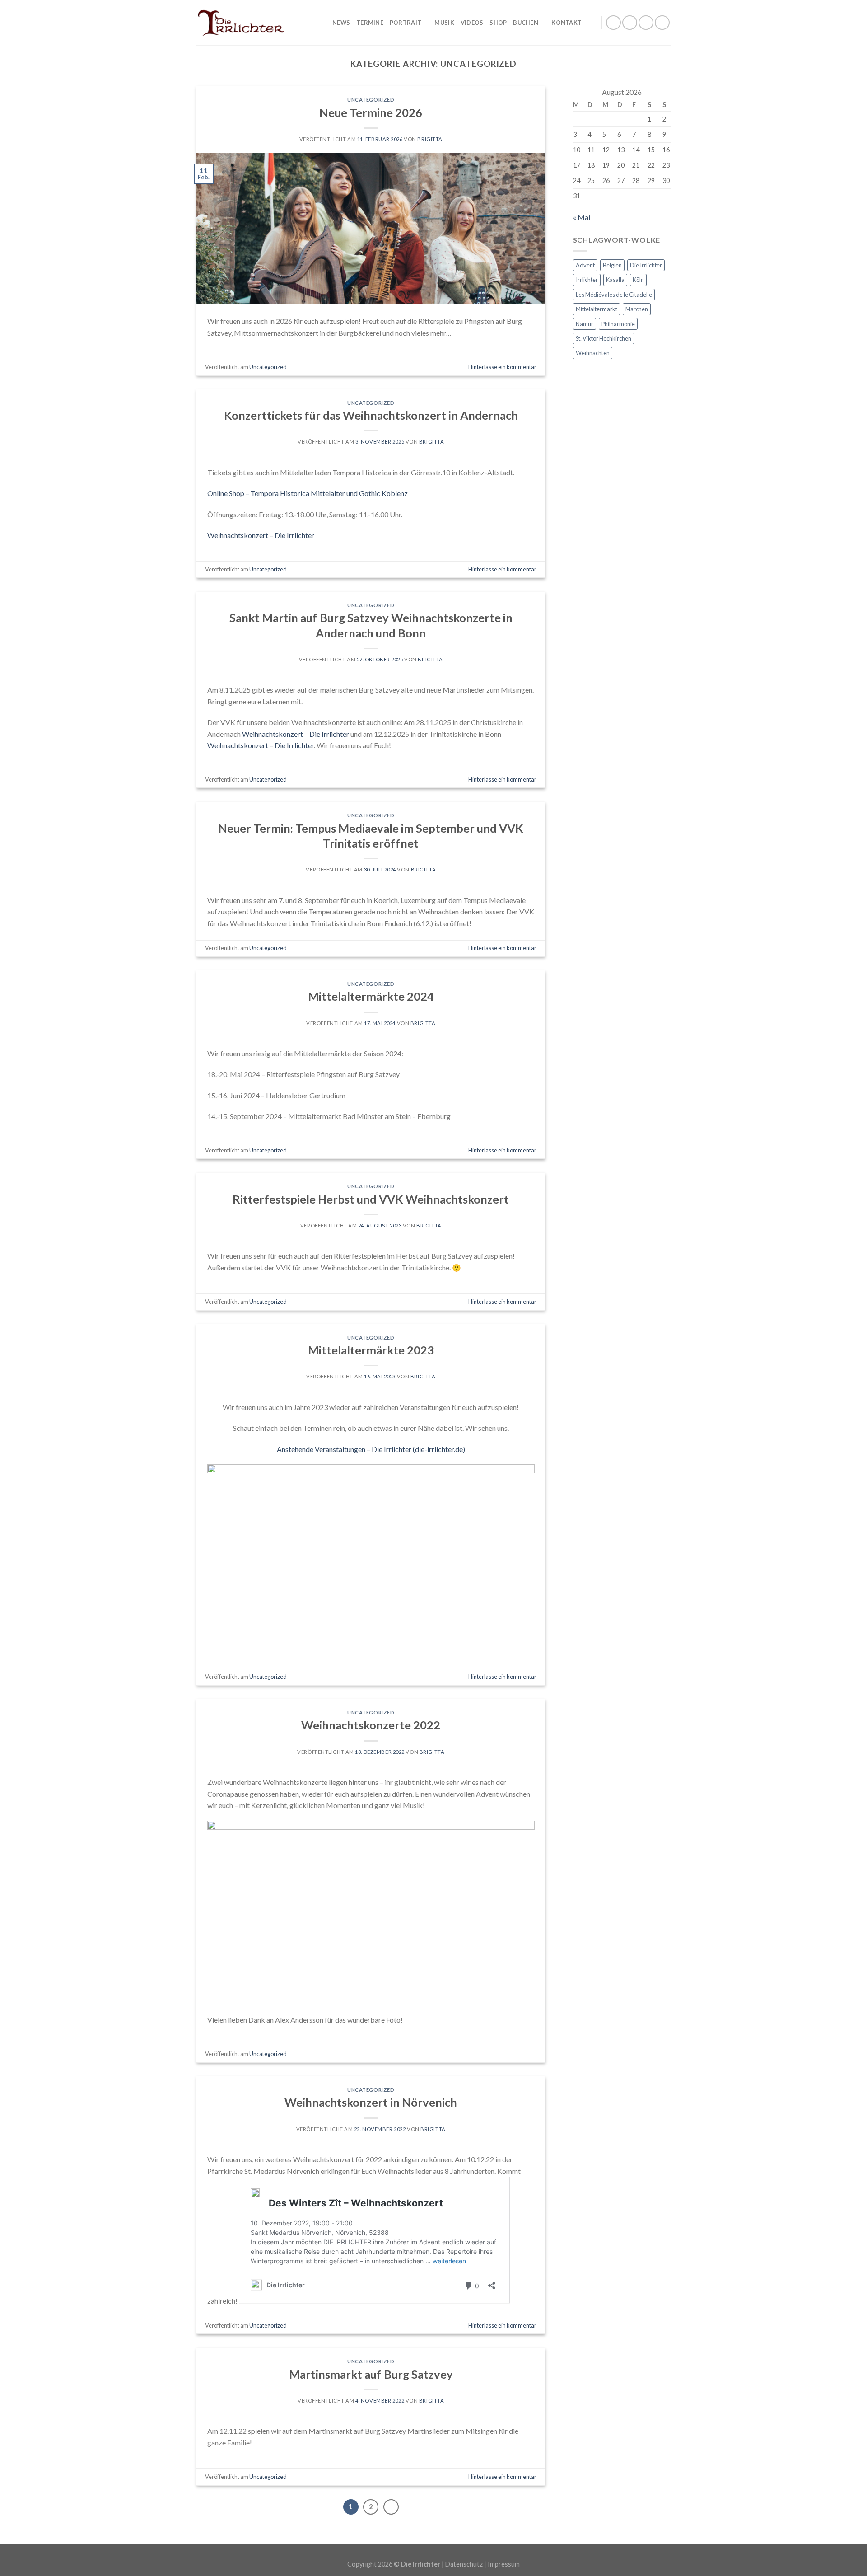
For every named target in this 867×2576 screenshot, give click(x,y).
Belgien (612, 265)
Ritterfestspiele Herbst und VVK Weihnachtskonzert (371, 1199)
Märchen (637, 309)
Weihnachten (593, 353)
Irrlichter (587, 280)
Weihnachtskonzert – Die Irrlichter (261, 535)
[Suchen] (591, 23)
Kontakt (566, 23)
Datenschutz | (466, 2564)
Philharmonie (618, 324)
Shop (498, 23)
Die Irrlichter (646, 265)
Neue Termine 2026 (371, 112)
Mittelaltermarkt (597, 309)
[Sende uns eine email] (646, 23)
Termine (370, 23)
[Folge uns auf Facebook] (613, 23)
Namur (585, 324)
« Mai (582, 217)
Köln (638, 280)
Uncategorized (371, 100)
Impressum (504, 2564)
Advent (585, 265)
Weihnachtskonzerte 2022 (371, 1725)
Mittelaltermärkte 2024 (371, 996)
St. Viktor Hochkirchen (604, 338)
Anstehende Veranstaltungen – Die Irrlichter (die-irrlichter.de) (371, 1449)
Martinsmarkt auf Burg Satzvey (371, 2374)
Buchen (526, 23)
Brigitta (430, 139)
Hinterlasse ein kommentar (502, 367)
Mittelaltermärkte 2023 (371, 1350)
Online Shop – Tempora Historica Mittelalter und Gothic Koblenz (308, 493)
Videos (472, 23)
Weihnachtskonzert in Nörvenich (371, 2102)
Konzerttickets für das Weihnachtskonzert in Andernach (371, 415)
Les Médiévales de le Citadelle (614, 295)
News (341, 23)
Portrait (406, 23)
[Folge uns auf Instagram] (630, 23)
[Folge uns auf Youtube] (662, 23)
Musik (444, 23)
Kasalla (615, 280)
